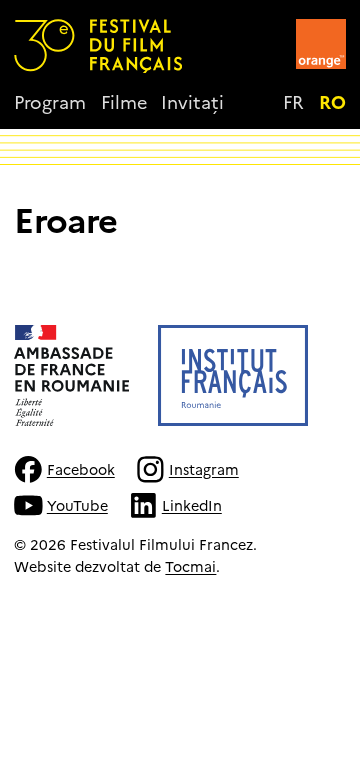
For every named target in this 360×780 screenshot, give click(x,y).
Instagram (203, 469)
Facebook (80, 469)
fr (293, 101)
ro (332, 101)
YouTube (77, 505)
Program (50, 101)
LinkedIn (191, 505)
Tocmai (190, 566)
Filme (124, 101)
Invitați (192, 101)
